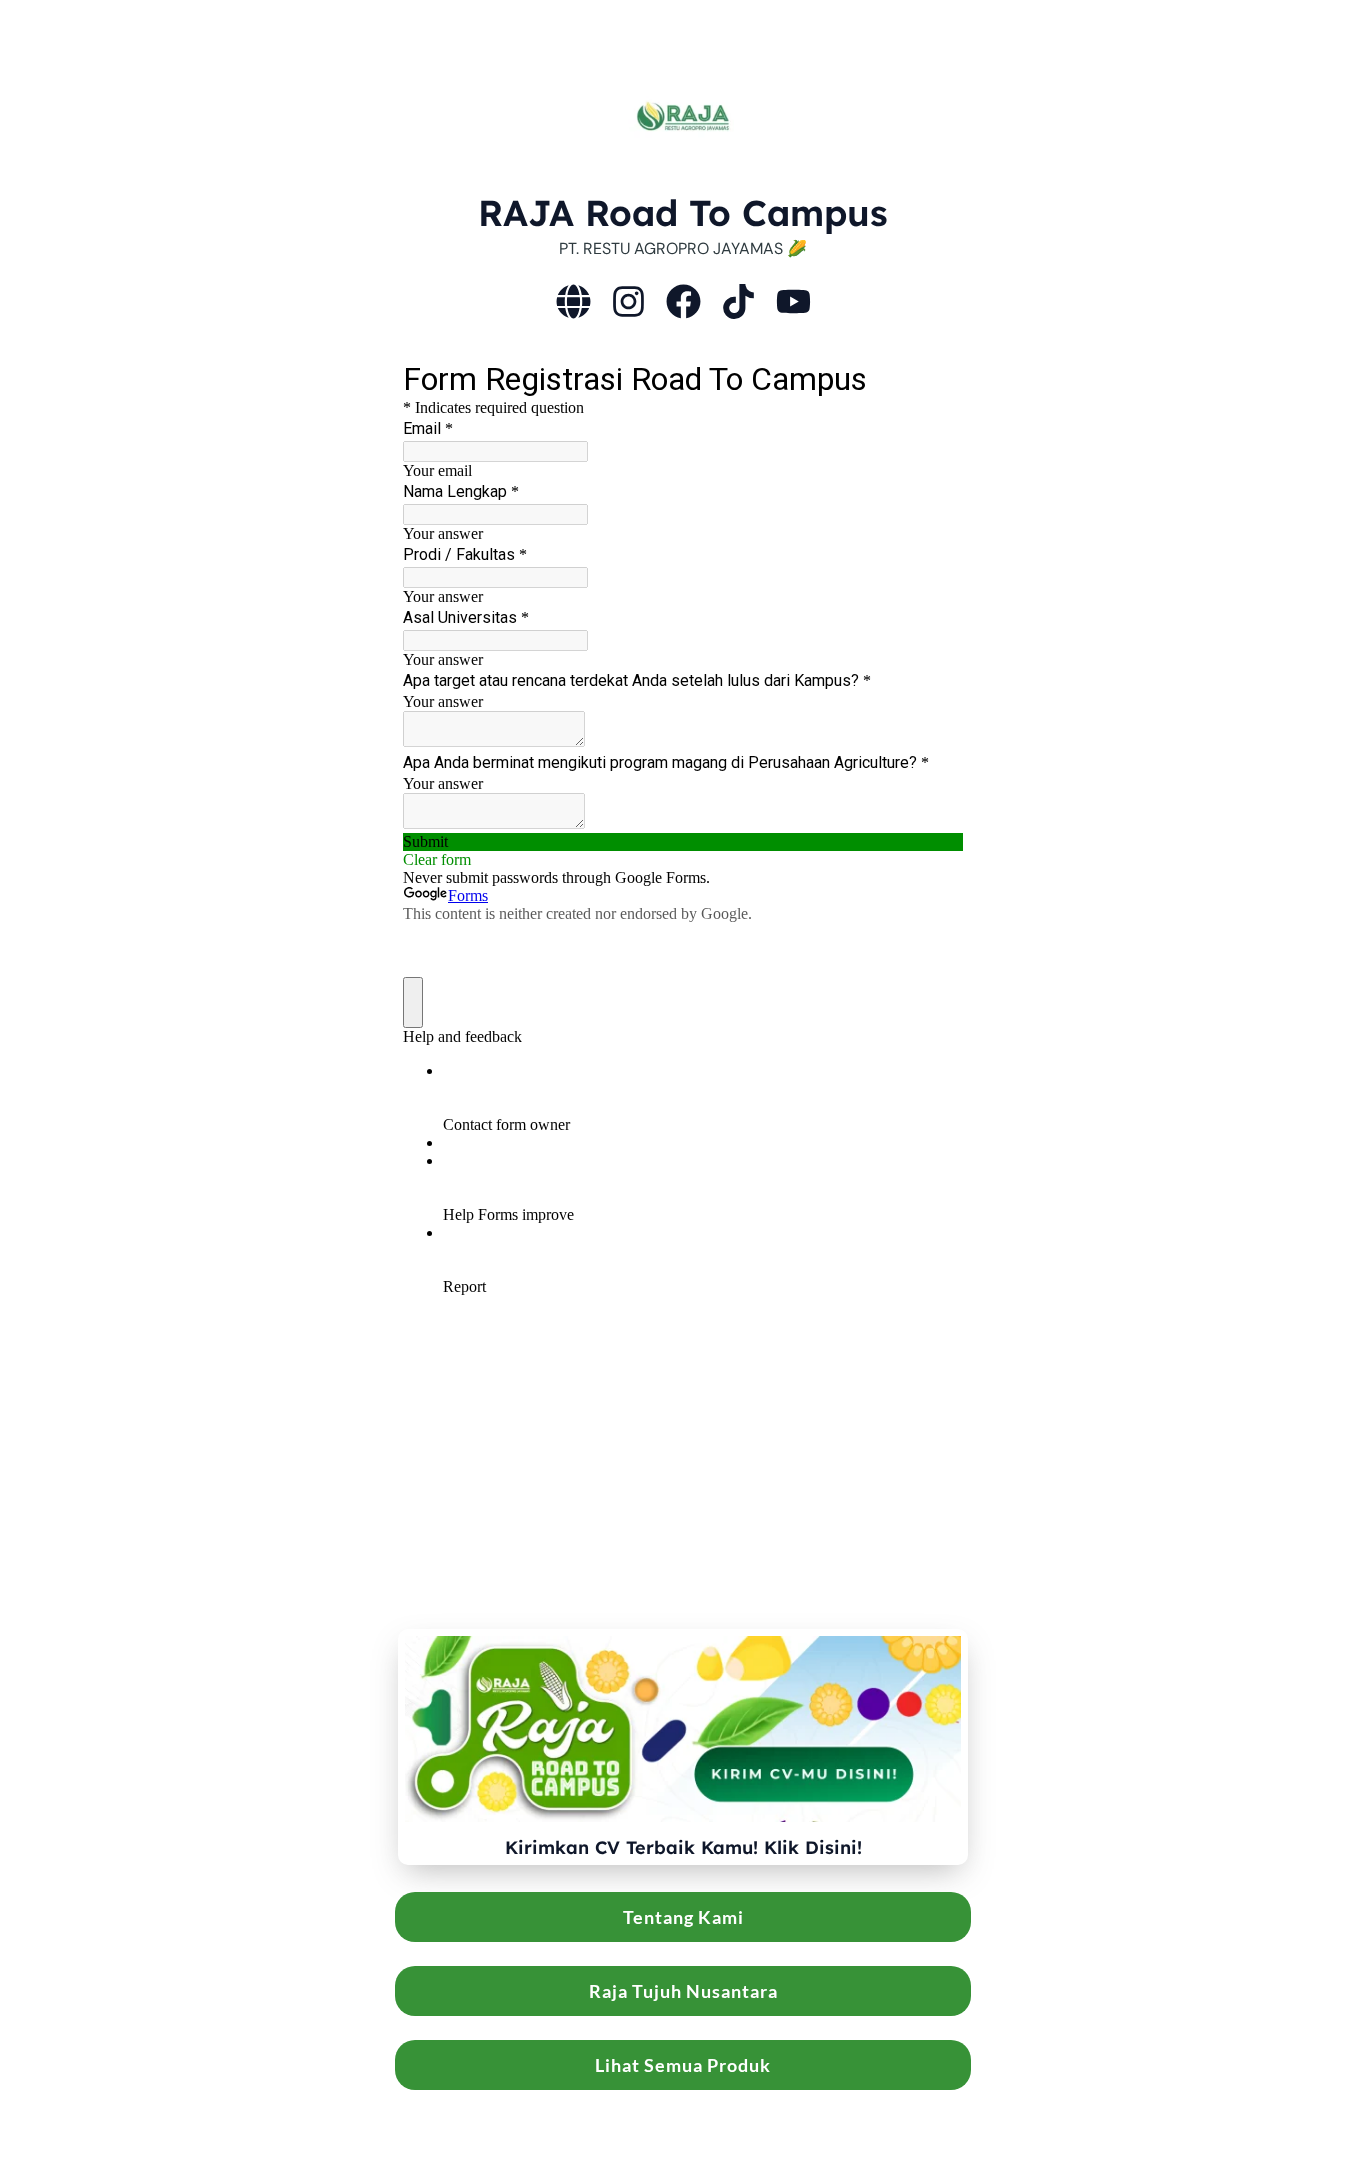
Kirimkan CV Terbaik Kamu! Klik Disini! (683, 1847)
